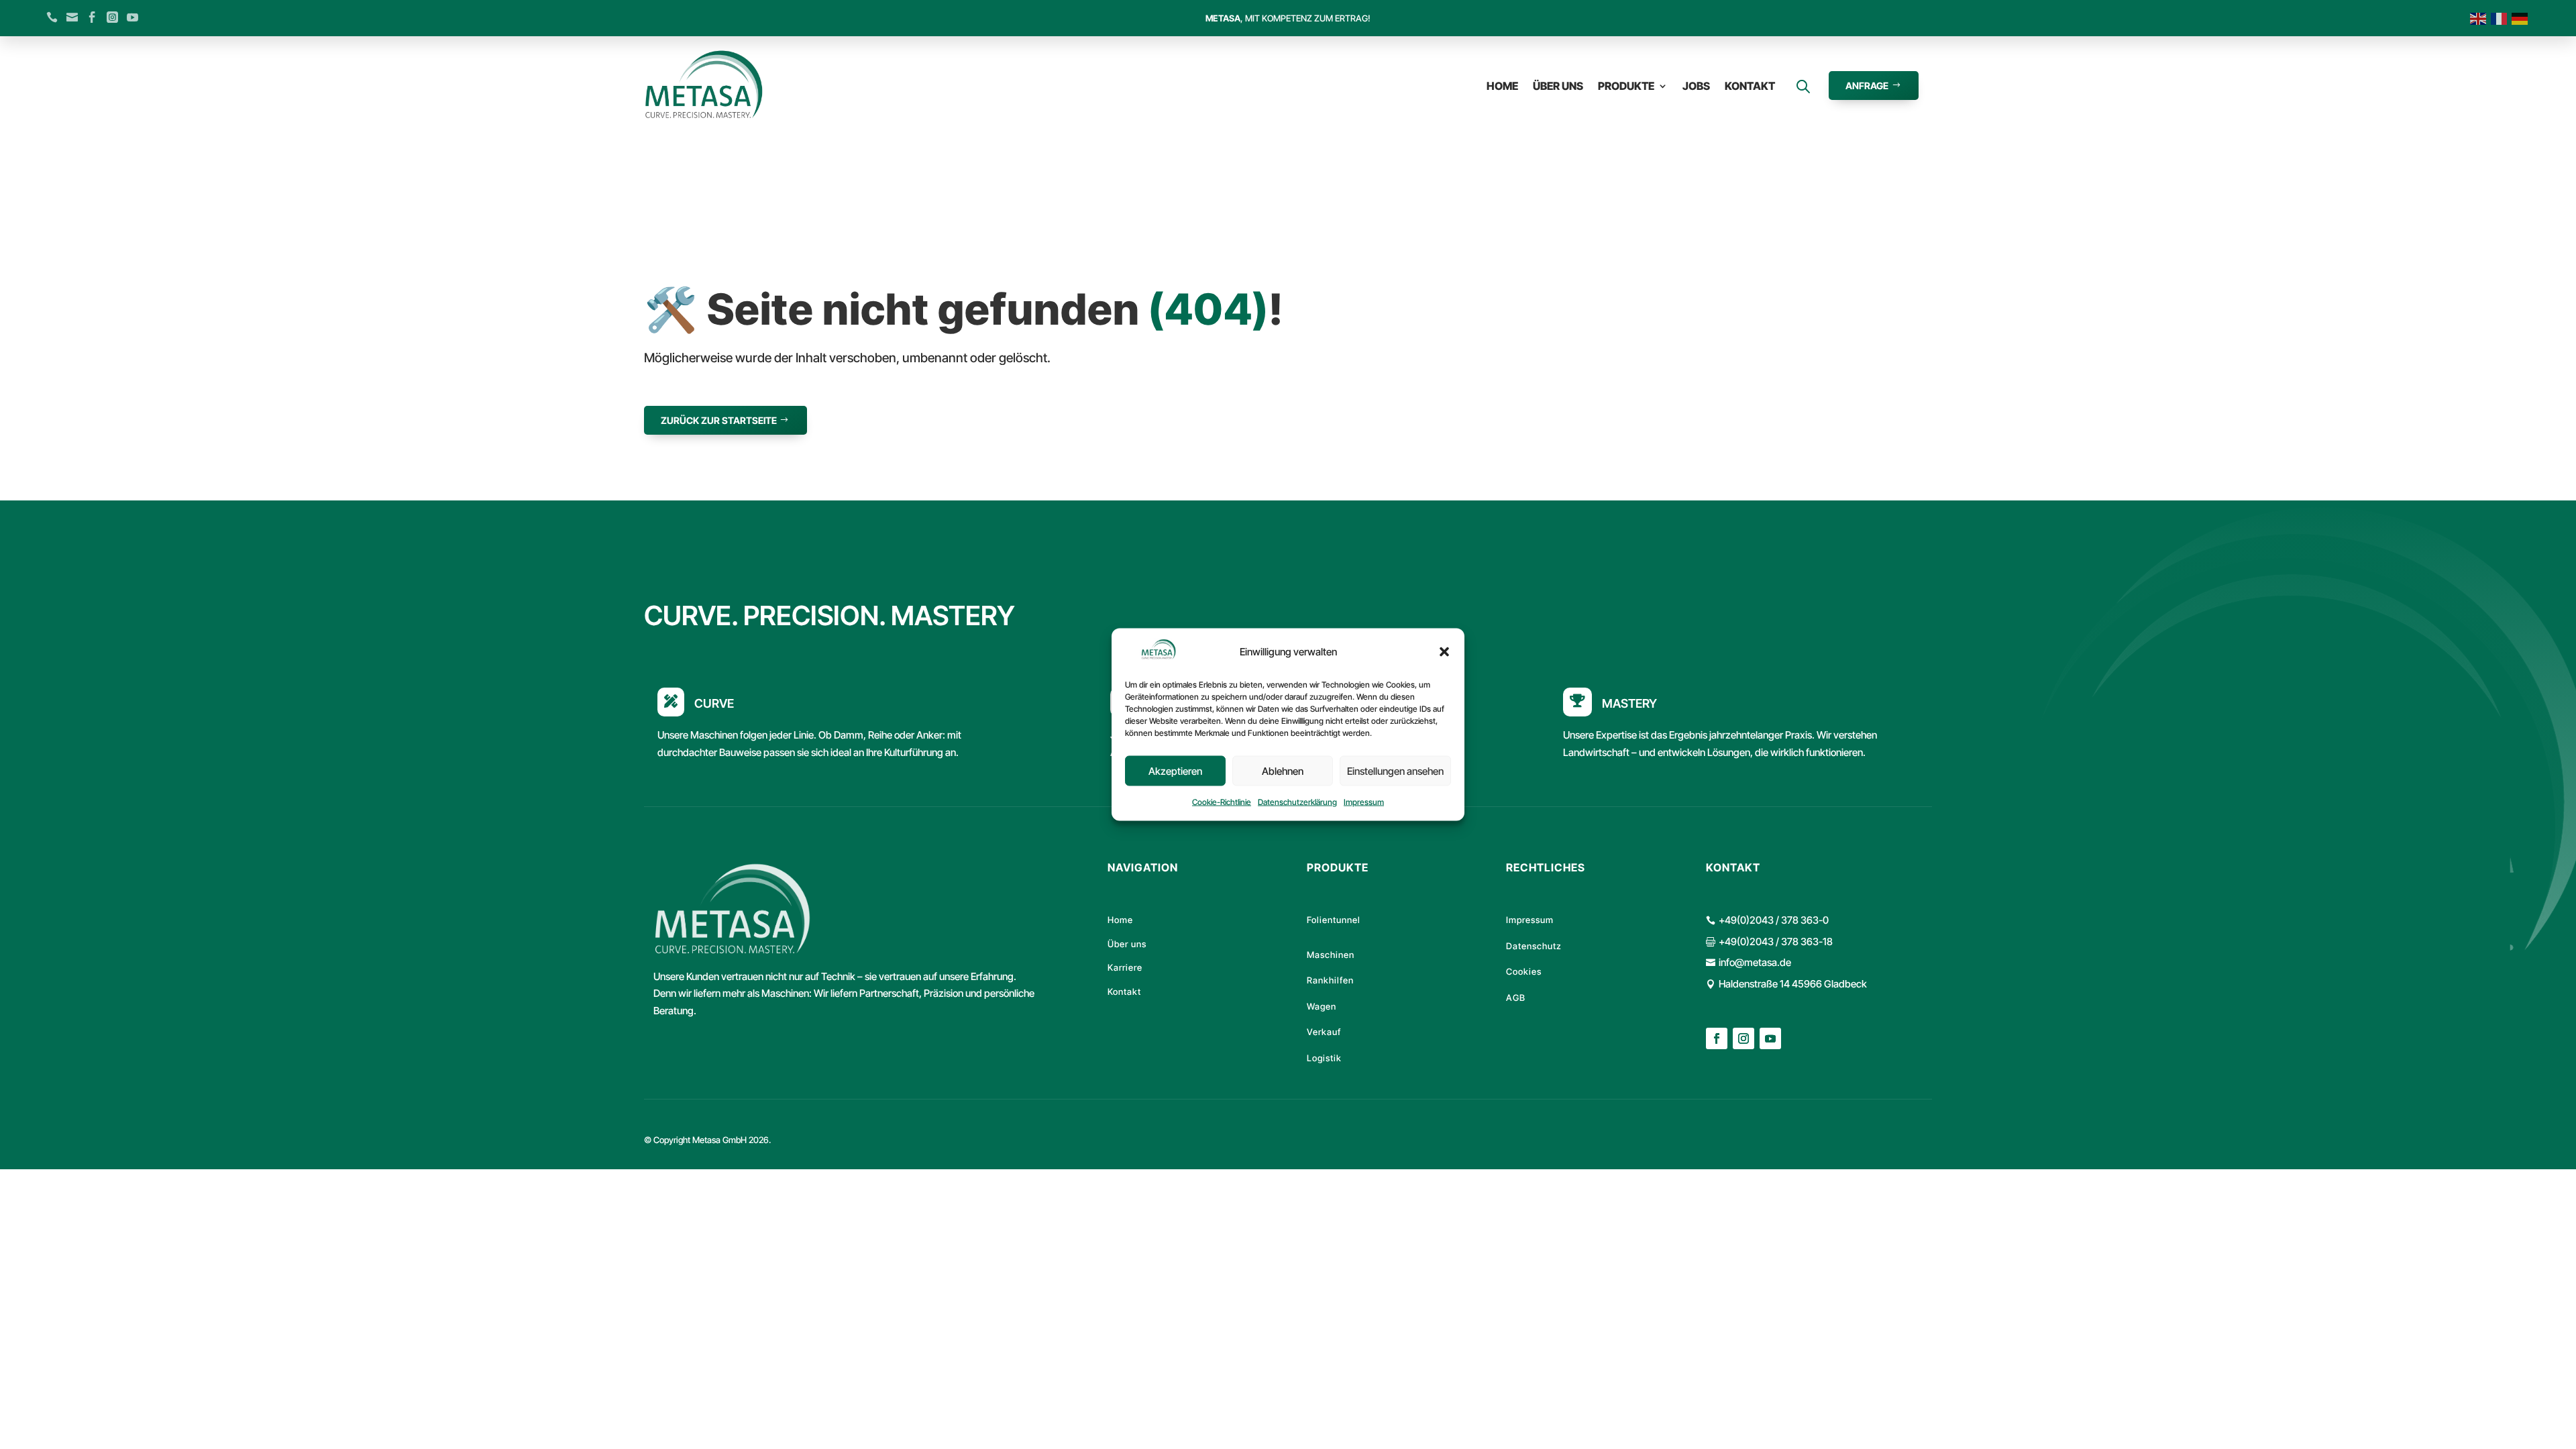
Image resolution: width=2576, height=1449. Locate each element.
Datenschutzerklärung (1297, 802)
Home (1502, 86)
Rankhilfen (1330, 980)
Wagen (1322, 1006)
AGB (1516, 998)
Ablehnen (1283, 771)
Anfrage (1867, 86)
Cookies (1524, 971)
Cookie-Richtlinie (1222, 802)
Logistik (1324, 1058)
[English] (2480, 18)
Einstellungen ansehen (1395, 771)
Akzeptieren (1175, 771)
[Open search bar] (1803, 86)
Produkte (1626, 86)
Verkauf (1324, 1032)
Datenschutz (1534, 946)
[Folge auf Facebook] (1717, 1038)
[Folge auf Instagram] (1743, 1038)
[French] (2501, 18)
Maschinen (1331, 955)
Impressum (1364, 802)
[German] (2522, 18)
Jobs (1696, 86)
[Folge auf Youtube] (1770, 1038)
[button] (1444, 652)
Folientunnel (1334, 920)
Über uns (1558, 86)
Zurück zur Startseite (719, 420)
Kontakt (1750, 86)
